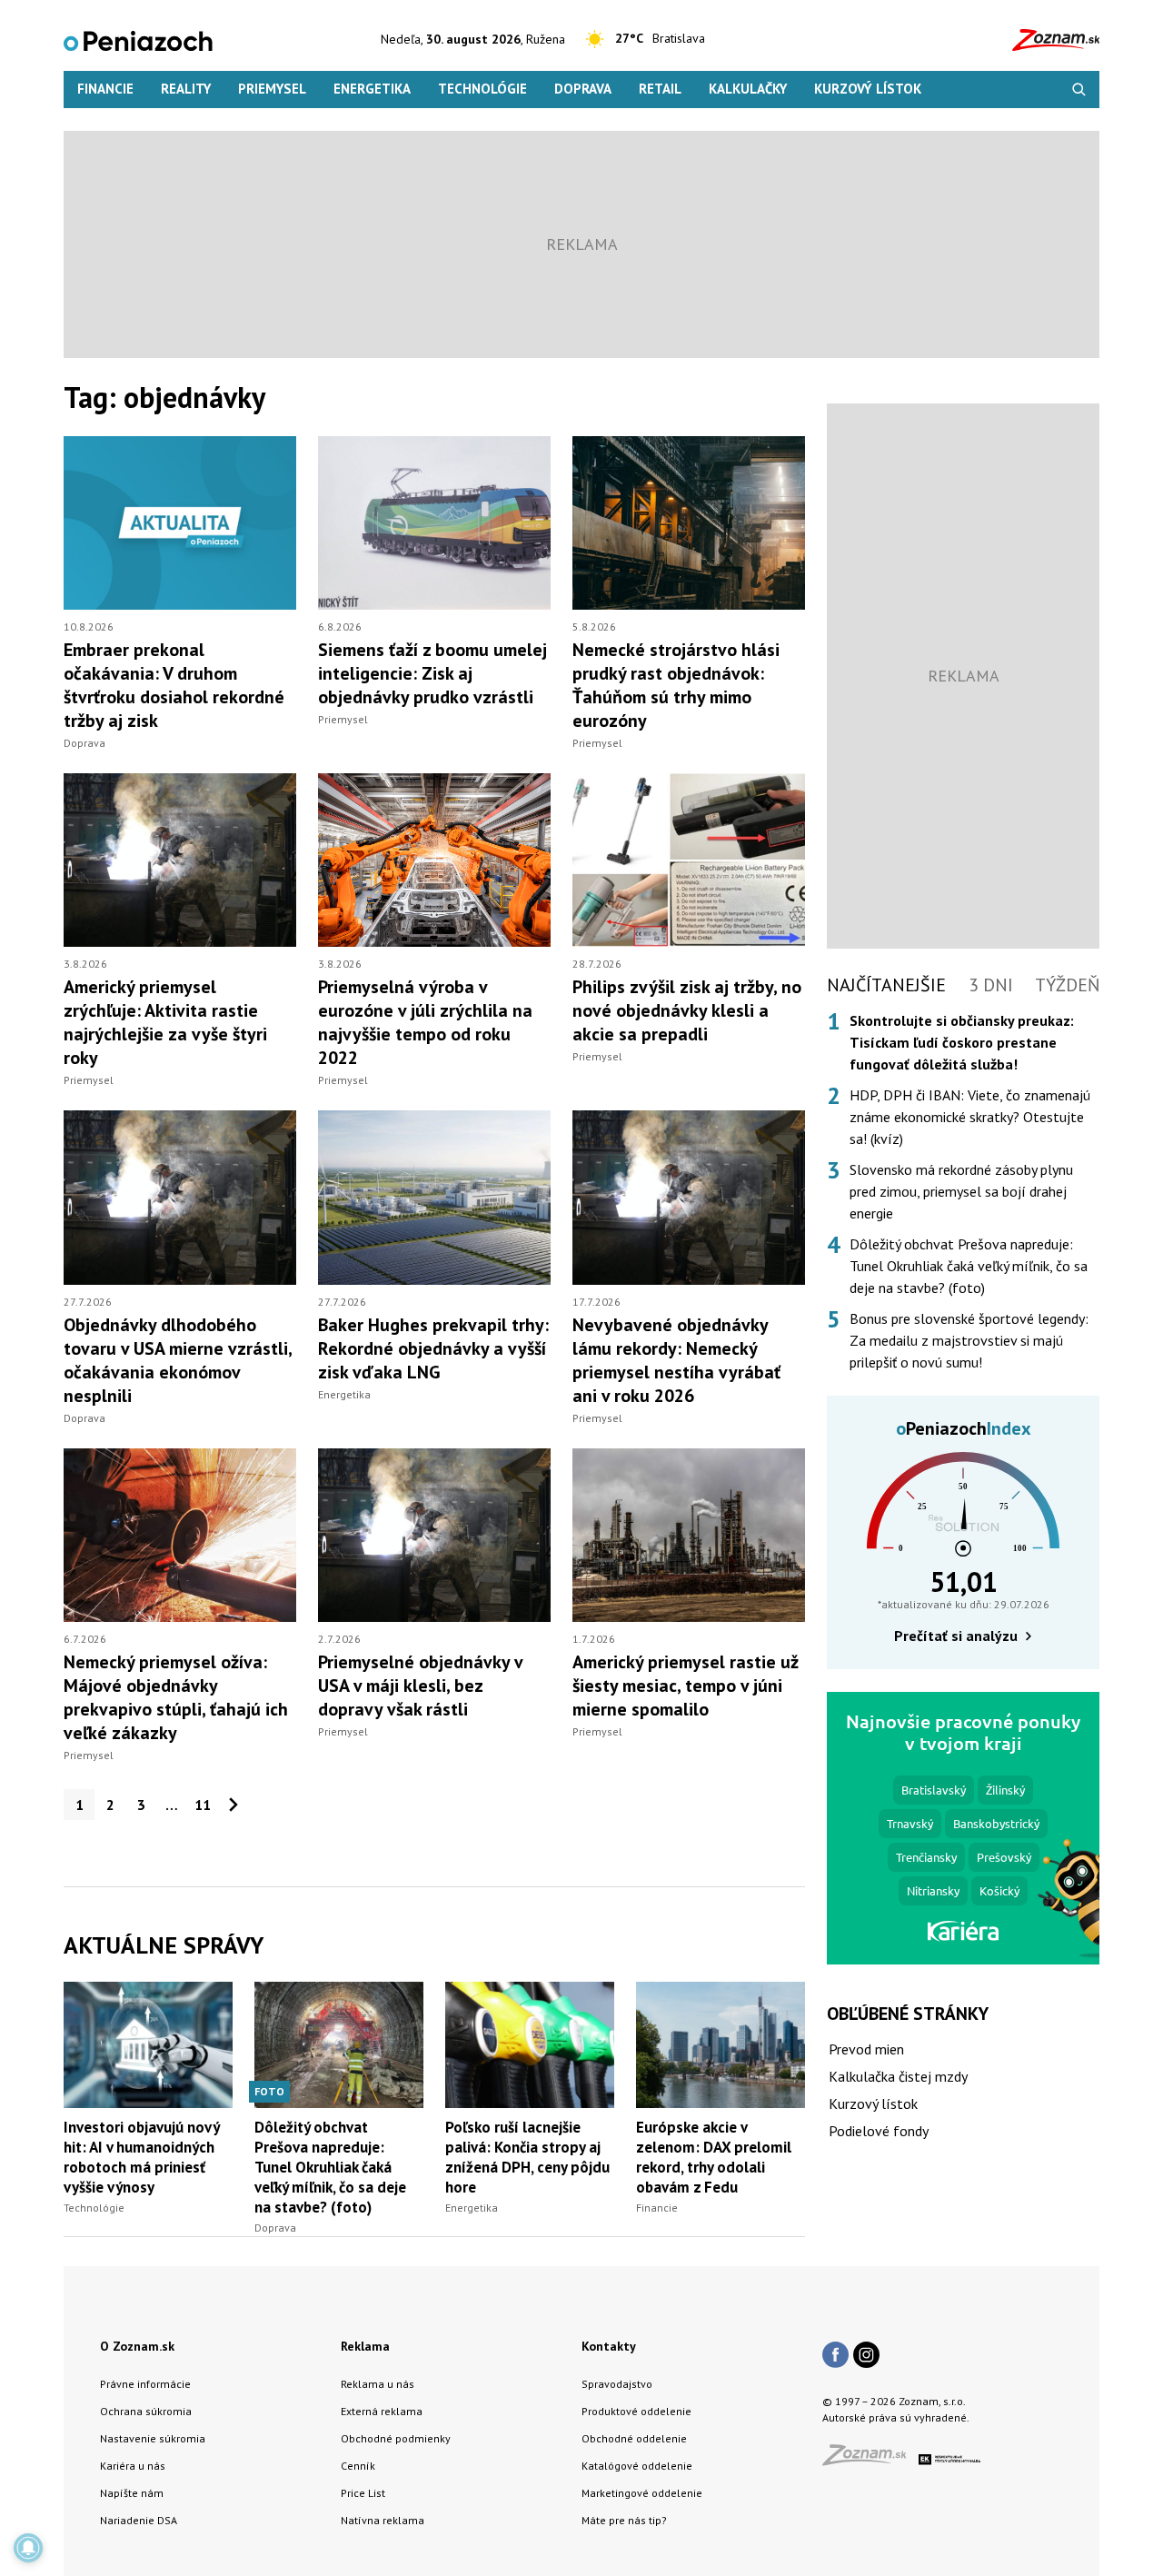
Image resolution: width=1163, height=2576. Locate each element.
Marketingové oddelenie (642, 2493)
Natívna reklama (383, 2520)
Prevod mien (866, 2049)
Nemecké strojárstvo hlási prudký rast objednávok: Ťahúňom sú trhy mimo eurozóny (676, 685)
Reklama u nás (378, 2384)
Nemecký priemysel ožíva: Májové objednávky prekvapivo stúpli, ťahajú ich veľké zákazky (176, 1697)
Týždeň (1067, 985)
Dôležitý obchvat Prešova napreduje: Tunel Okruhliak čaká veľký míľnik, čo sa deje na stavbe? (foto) (330, 2167)
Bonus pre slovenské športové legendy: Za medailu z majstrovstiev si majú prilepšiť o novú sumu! (969, 1340)
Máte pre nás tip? (624, 2520)
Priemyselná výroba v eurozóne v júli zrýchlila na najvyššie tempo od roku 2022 (425, 1022)
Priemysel (272, 89)
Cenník (358, 2466)
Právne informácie (145, 2384)
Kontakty (609, 2346)
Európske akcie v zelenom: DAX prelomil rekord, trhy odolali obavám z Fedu (714, 2157)
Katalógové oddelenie (637, 2466)
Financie (105, 89)
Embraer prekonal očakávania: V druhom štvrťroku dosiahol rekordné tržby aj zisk (174, 685)
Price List (363, 2493)
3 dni (991, 985)
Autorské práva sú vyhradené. (896, 2417)
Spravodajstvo (617, 2384)
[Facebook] (835, 2356)
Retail (660, 89)
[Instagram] (866, 2356)
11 (203, 1805)
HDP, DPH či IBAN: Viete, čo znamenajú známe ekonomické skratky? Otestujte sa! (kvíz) (970, 1117)
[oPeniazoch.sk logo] (138, 40)
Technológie (482, 89)
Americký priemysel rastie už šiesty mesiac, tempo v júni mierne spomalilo (686, 1686)
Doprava (583, 89)
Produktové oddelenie (636, 2411)
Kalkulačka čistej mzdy (898, 2076)
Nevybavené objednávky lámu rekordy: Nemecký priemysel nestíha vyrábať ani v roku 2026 (676, 1360)
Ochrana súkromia (146, 2411)
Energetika (372, 89)
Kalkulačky (748, 89)
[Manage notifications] (28, 2548)
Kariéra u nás (133, 2466)
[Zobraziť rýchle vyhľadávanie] (1079, 90)
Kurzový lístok (868, 89)
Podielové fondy (879, 2131)
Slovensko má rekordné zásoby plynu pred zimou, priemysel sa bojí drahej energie (961, 1191)
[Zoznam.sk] (870, 2460)
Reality (186, 89)
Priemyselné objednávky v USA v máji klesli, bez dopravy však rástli (420, 1686)
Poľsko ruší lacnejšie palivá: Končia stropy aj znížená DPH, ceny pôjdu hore (527, 2157)
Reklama (365, 2346)
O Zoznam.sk (137, 2346)
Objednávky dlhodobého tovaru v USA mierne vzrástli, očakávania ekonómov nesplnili (178, 1360)
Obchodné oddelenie (634, 2438)
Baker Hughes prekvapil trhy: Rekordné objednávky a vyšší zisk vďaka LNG (433, 1348)
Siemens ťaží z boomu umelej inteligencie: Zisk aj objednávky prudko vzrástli (432, 673)
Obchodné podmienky (396, 2438)
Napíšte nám (132, 2493)
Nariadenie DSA (139, 2520)
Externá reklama (382, 2411)
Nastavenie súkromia (153, 2438)
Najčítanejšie (886, 985)
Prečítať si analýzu (956, 1636)
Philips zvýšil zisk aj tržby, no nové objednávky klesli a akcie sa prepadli (687, 1010)
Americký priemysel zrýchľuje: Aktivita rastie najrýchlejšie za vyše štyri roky (165, 1022)
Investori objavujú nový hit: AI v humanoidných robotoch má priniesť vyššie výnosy (141, 2157)
